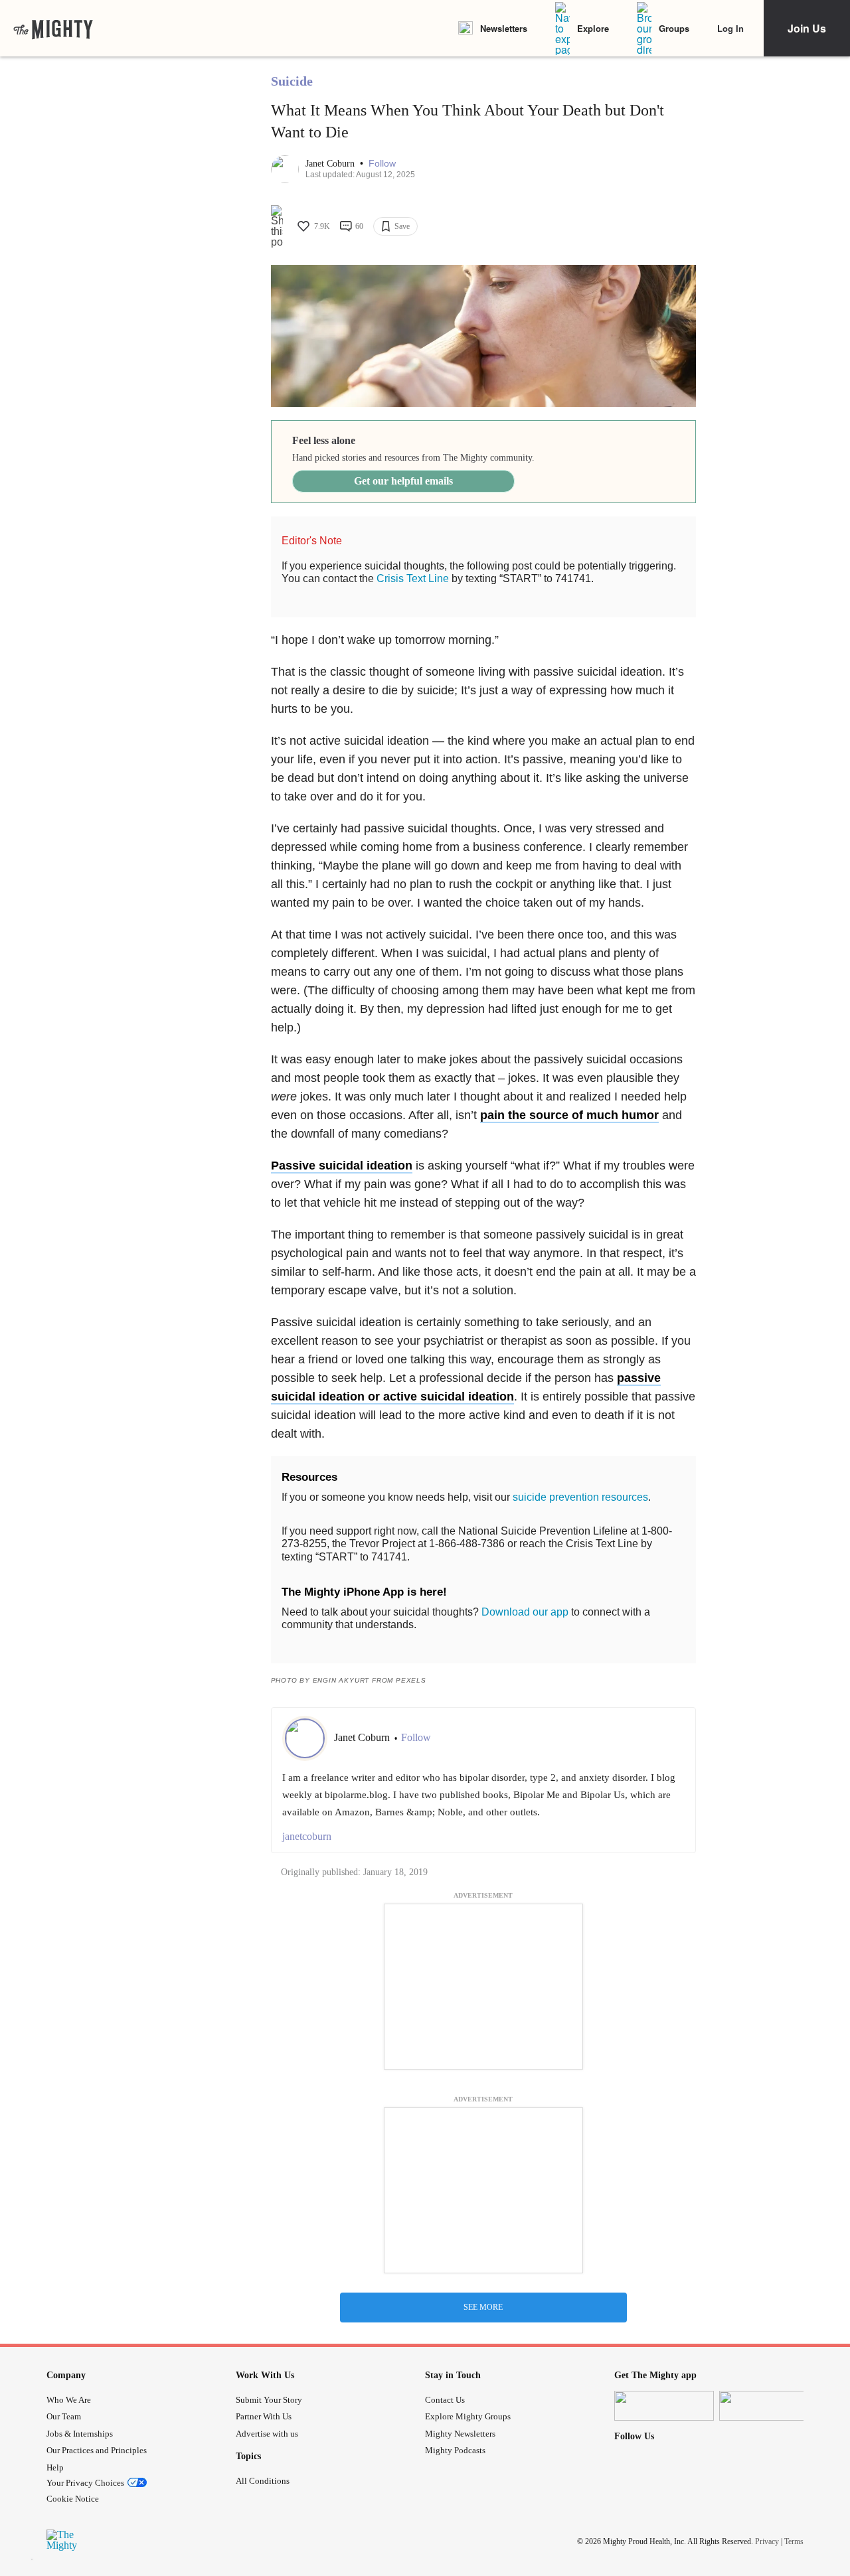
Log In (730, 28)
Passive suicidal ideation (342, 1166)
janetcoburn (307, 1836)
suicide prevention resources (580, 1497)
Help (55, 2467)
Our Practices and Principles (97, 2450)
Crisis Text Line (413, 578)
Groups (674, 28)
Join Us (807, 28)
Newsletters (504, 28)
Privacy (767, 2541)
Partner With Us (264, 2416)
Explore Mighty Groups (468, 2416)
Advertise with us (267, 2434)
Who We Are (69, 2400)
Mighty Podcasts (455, 2450)
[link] (53, 29)
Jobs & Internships (80, 2434)
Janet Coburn (331, 164)
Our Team (64, 2416)
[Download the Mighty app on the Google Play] (769, 2406)
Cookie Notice (73, 2499)
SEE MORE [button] (483, 2307)
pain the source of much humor (569, 1115)
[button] (382, 164)
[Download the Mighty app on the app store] (664, 2406)
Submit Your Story (269, 2400)
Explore (593, 28)
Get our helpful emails (403, 481)
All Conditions (263, 2481)
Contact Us (445, 2400)
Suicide (292, 81)
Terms (794, 2541)
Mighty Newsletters (460, 2434)
